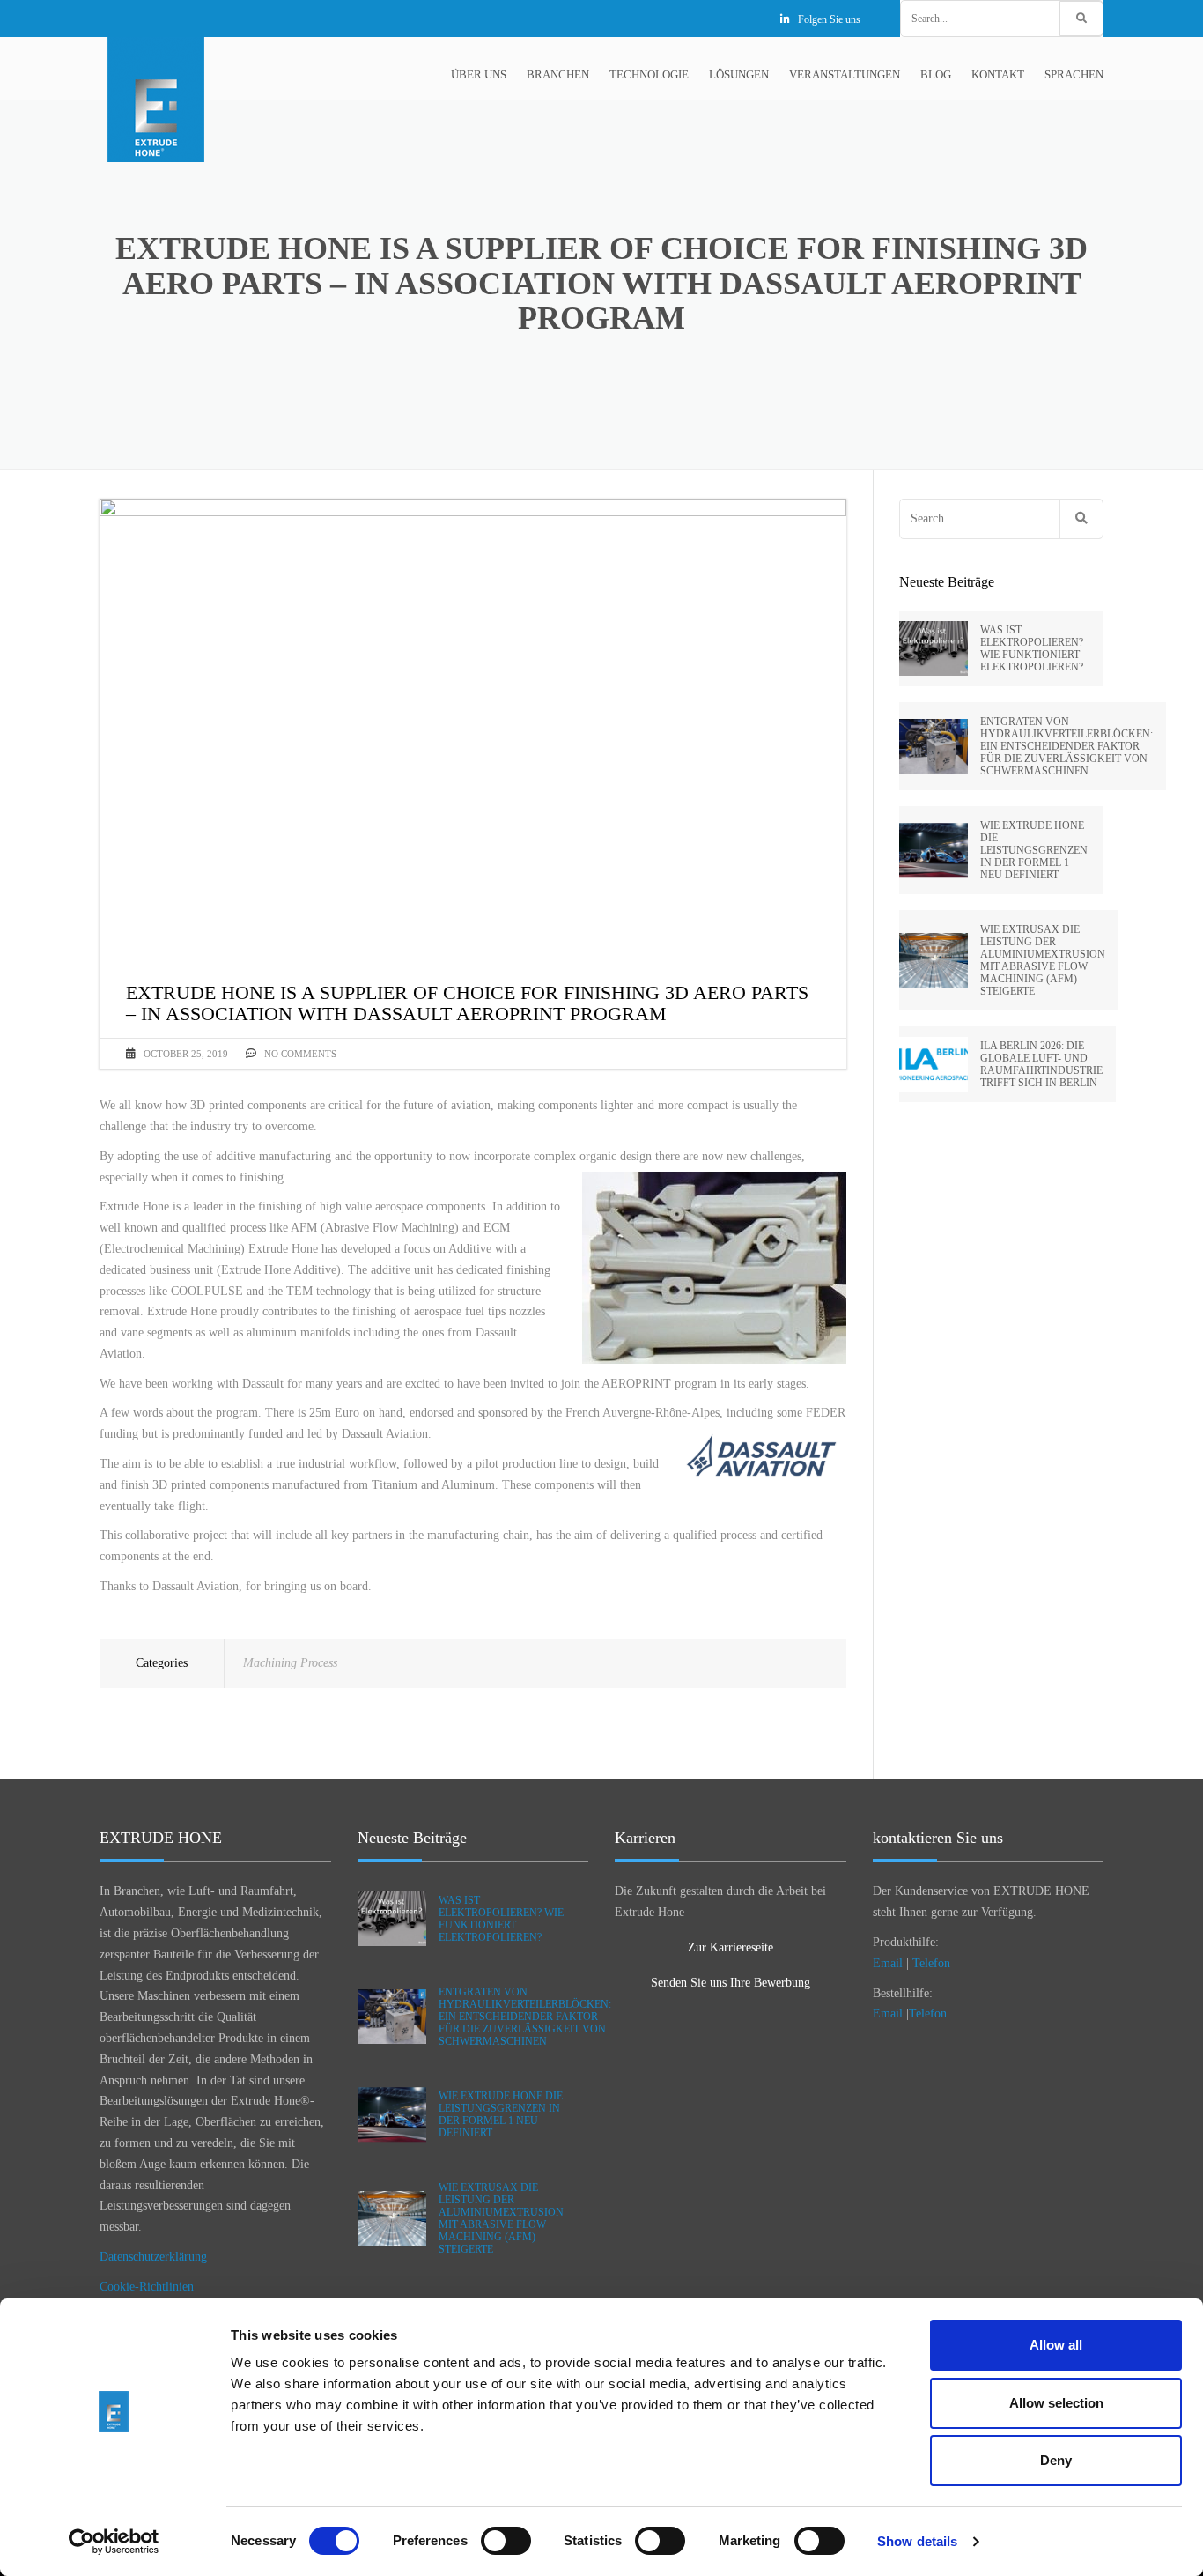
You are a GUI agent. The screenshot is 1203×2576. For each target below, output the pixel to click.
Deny (1056, 2460)
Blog (936, 74)
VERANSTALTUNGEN (845, 74)
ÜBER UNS (479, 74)
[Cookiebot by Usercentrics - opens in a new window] (114, 2542)
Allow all (1056, 2345)
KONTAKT (998, 74)
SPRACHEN (1074, 74)
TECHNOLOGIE (649, 74)
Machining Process (290, 1663)
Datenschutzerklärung (153, 2257)
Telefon (931, 1963)
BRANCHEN (558, 74)
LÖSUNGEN (739, 74)
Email (888, 1963)
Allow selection (1056, 2403)
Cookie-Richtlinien (147, 2287)
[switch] (506, 2541)
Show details (917, 2541)
